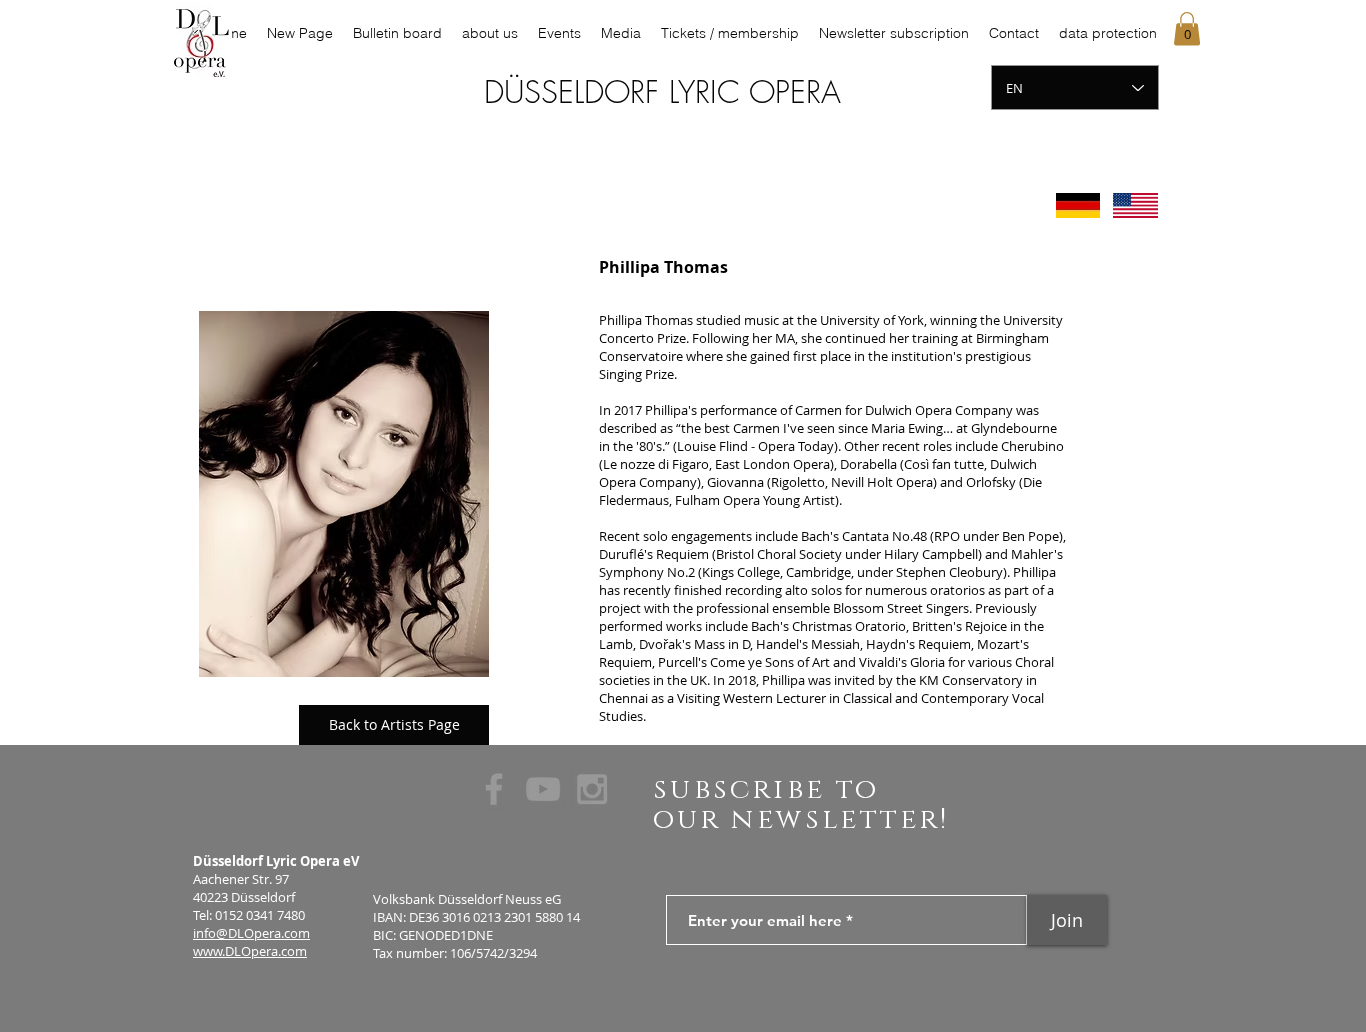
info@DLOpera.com (251, 933)
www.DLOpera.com (250, 951)
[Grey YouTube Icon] (543, 789)
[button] (1187, 28)
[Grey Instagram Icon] (592, 789)
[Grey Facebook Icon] (494, 789)
